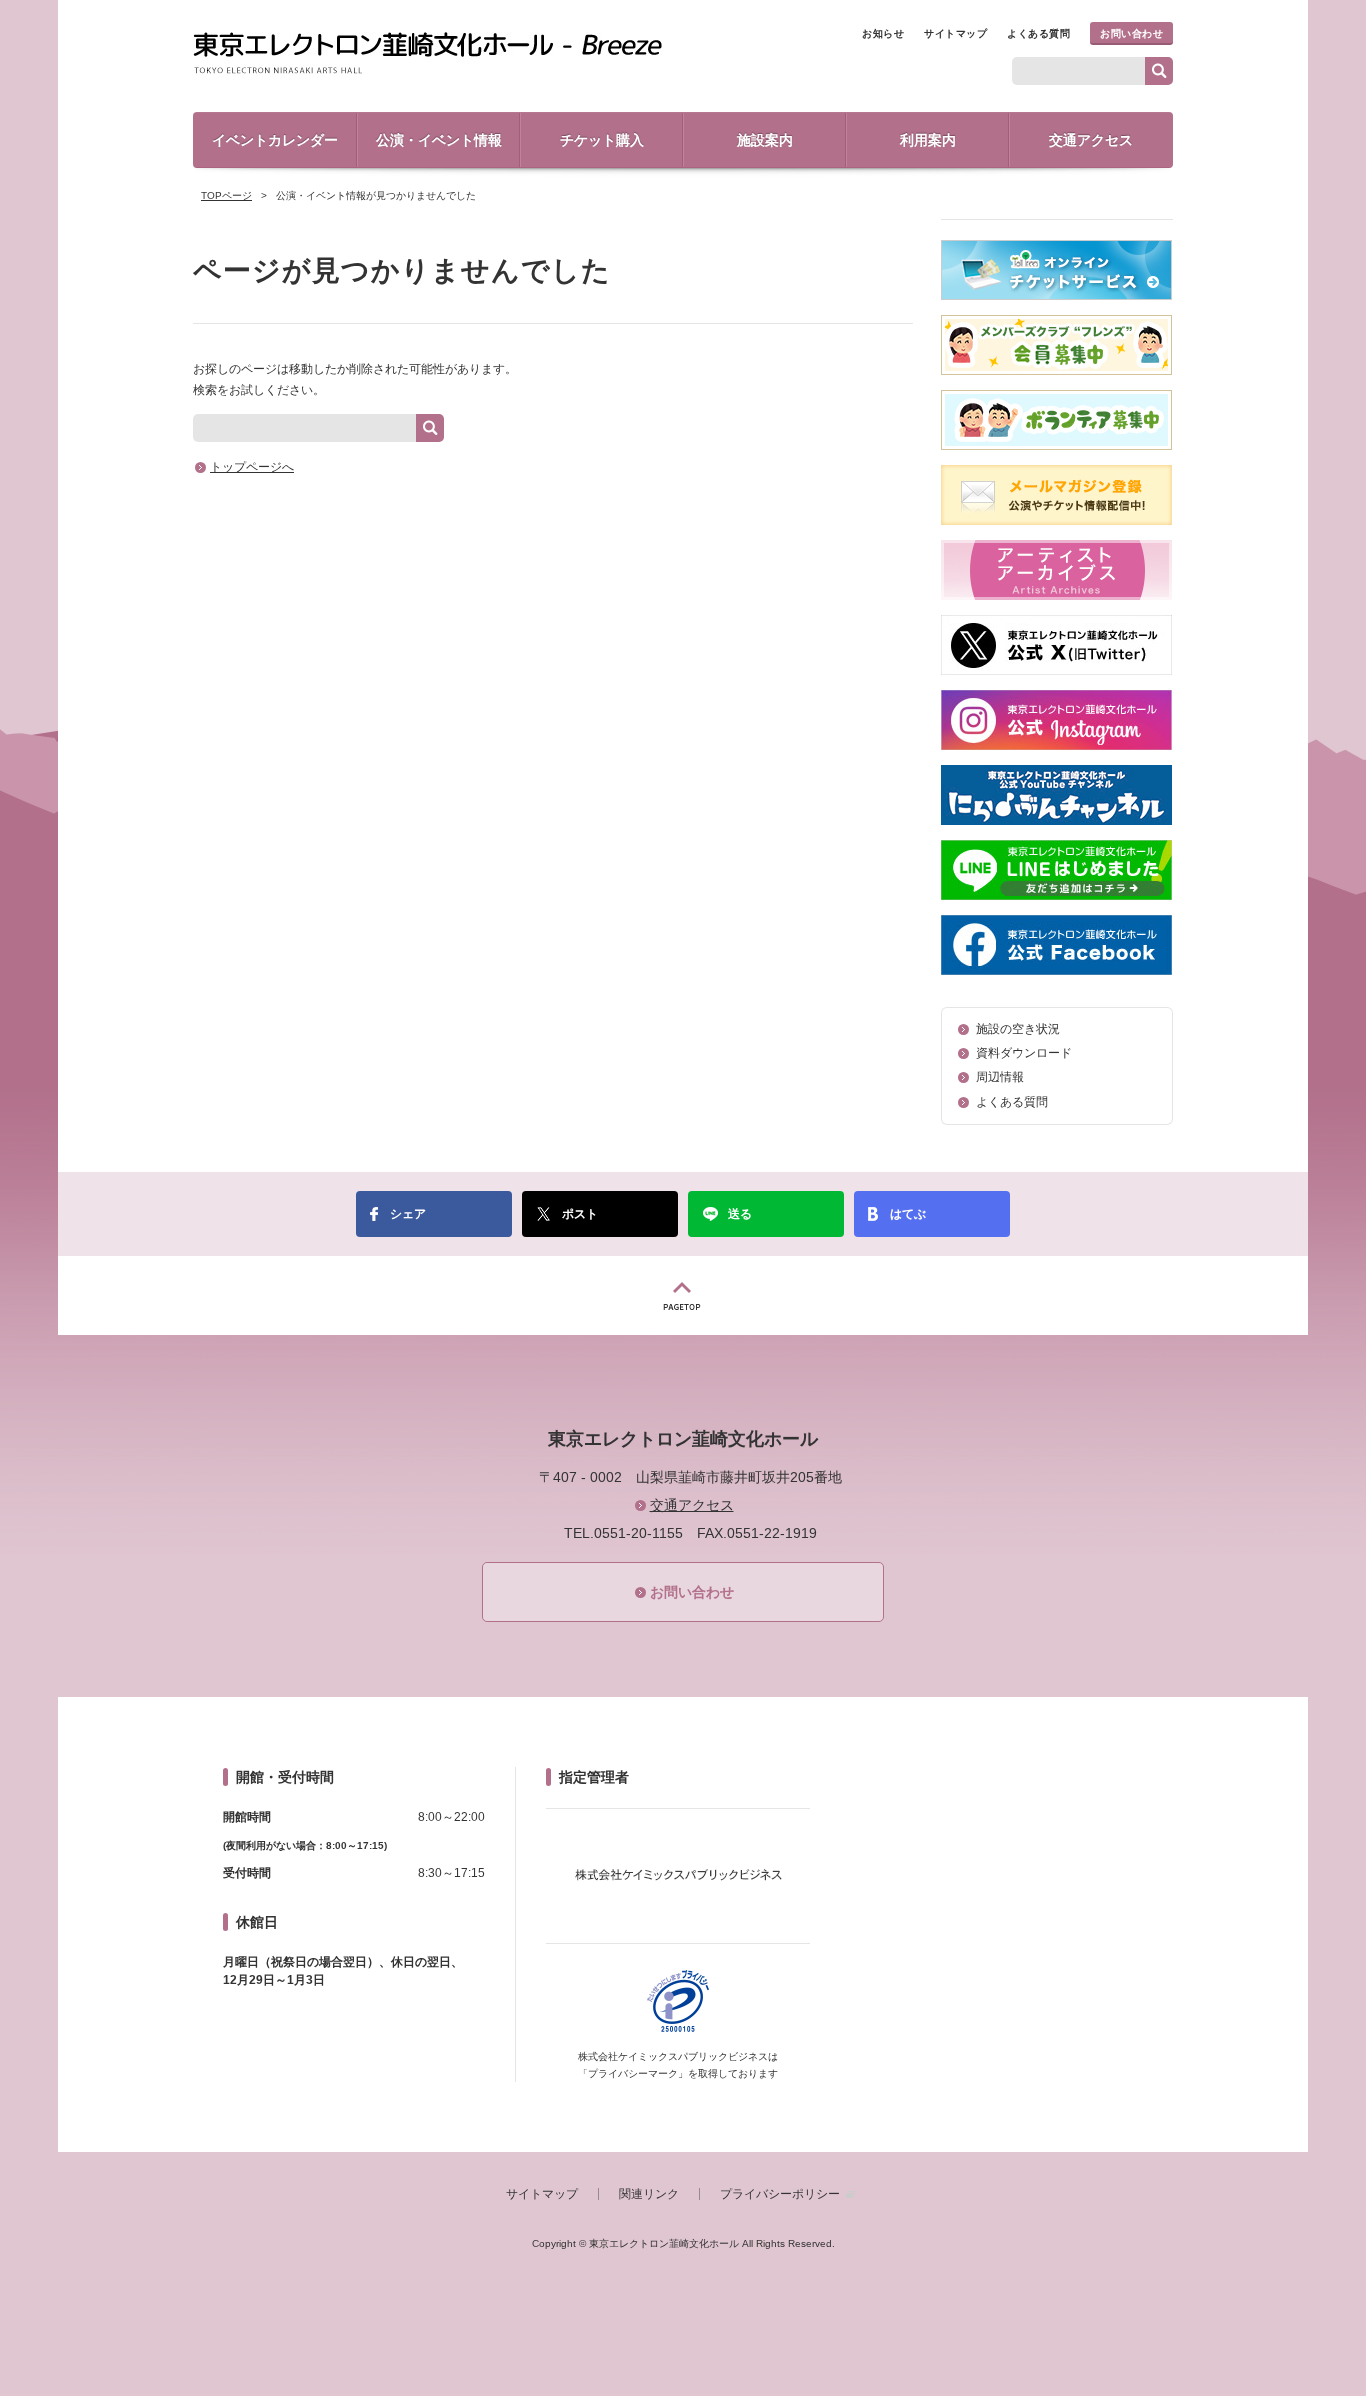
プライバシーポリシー (780, 2194)
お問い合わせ (1131, 33)
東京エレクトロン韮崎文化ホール (427, 54)
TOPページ (226, 195)
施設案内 (765, 140)
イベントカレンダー (275, 140)
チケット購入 (602, 140)
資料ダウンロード (1024, 1053)
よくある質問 (1038, 33)
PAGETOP (683, 1295)
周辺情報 (1000, 1077)
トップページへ (252, 467)
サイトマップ (955, 33)
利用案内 (928, 140)
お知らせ (883, 33)
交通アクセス (1091, 140)
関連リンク (649, 2194)
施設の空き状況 (1018, 1029)
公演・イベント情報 (439, 140)
